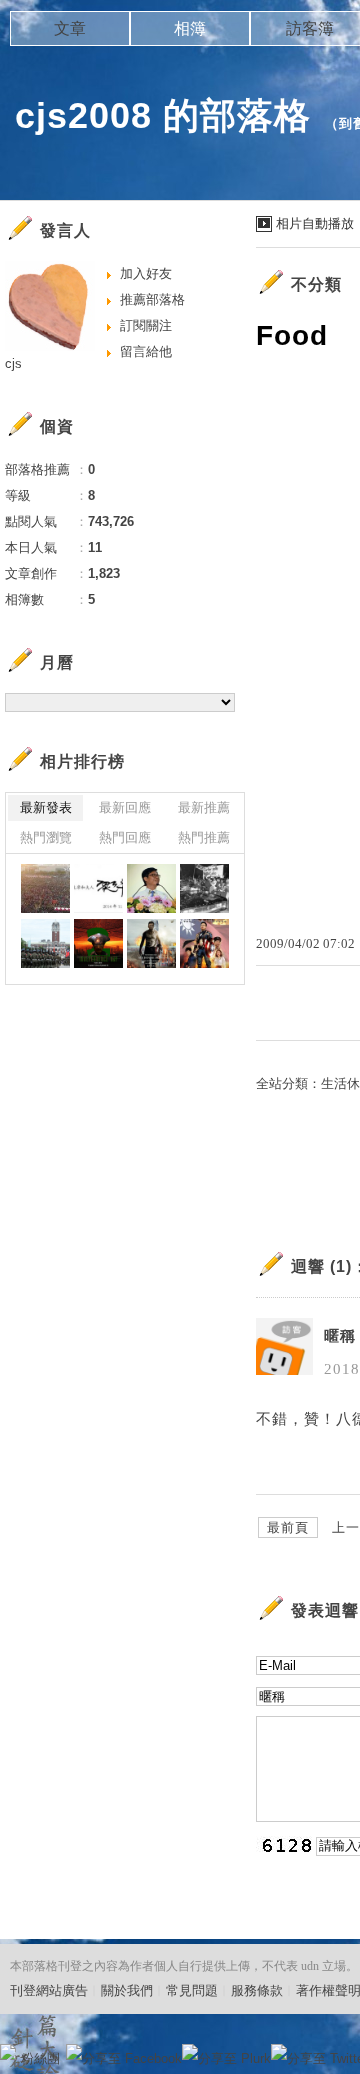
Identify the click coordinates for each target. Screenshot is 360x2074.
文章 (70, 28)
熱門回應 (125, 837)
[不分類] (45, 888)
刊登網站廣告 (49, 1990)
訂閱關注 (146, 325)
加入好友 (146, 273)
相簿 (190, 28)
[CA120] (204, 943)
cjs (13, 363)
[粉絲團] (8, 2052)
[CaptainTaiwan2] (151, 943)
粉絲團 (40, 2058)
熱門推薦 (204, 837)
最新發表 (46, 807)
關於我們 (127, 1990)
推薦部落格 (152, 299)
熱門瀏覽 (46, 837)
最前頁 (288, 1527)
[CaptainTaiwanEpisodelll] (98, 943)
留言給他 (146, 351)
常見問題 (192, 1990)
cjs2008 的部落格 (163, 115)
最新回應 (125, 807)
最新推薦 (204, 807)
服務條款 (257, 1990)
